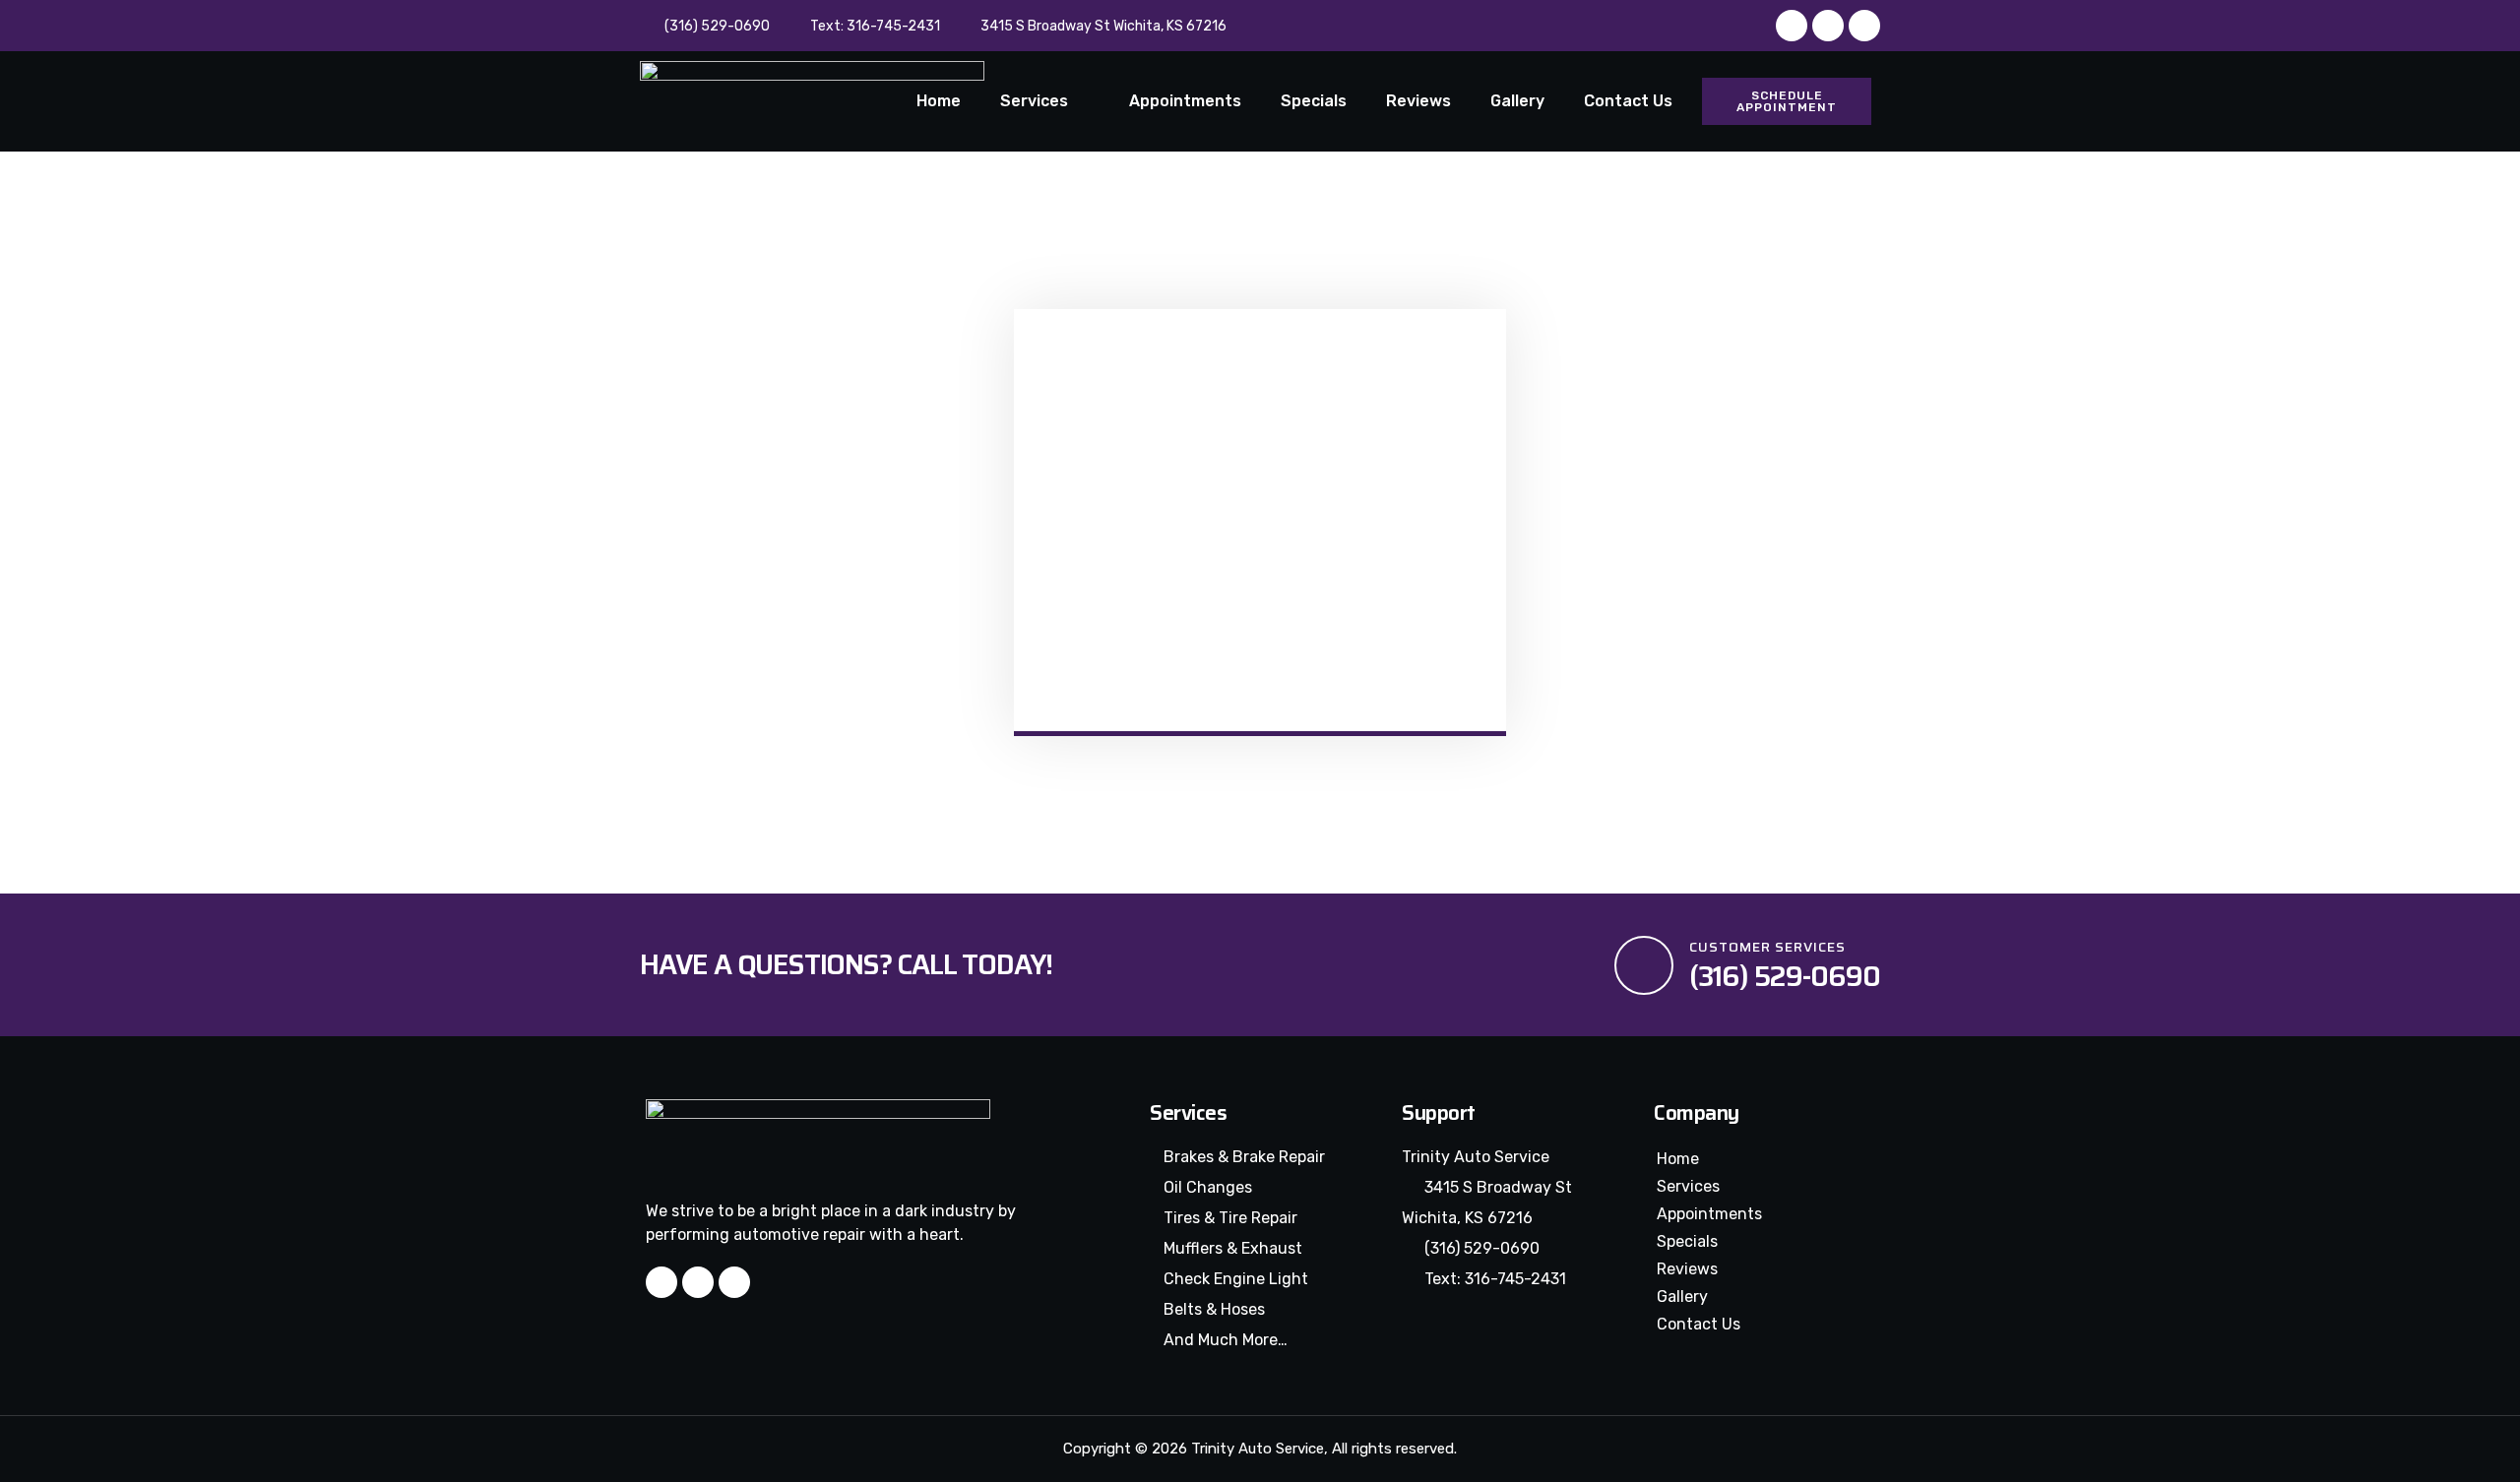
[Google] (1864, 26)
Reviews (1418, 101)
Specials (1314, 101)
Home (939, 101)
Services (1034, 101)
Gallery (1517, 101)
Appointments (1185, 101)
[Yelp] (1828, 26)
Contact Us (1628, 101)
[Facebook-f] (1792, 26)
